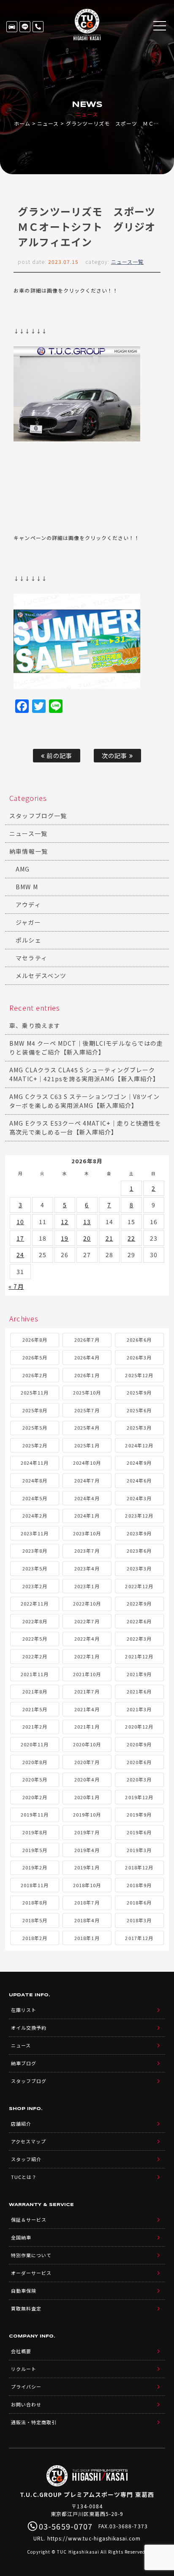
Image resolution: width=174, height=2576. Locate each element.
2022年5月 (35, 1639)
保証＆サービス (29, 2220)
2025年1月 (87, 1445)
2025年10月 (87, 1392)
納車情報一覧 (28, 851)
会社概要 (21, 2351)
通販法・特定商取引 (34, 2422)
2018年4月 (87, 1920)
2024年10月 (87, 1463)
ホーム (22, 123)
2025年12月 (139, 1375)
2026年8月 (35, 1340)
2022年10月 (87, 1603)
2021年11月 (35, 1674)
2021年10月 (87, 1674)
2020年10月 (87, 1744)
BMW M (27, 887)
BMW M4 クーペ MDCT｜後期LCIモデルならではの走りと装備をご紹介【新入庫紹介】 (86, 1048)
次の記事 (115, 755)
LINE (25, 27)
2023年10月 (87, 1533)
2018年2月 (35, 1938)
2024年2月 (35, 1515)
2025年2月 (35, 1445)
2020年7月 (87, 1762)
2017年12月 (139, 1938)
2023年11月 (35, 1533)
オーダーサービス (31, 2273)
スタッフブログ (29, 2081)
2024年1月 (87, 1515)
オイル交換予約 (29, 2028)
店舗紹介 (21, 2124)
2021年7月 (87, 1691)
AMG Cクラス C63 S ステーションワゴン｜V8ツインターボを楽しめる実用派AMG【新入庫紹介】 (84, 1101)
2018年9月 (139, 1885)
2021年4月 (87, 1709)
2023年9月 (139, 1533)
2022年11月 (35, 1603)
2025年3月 (139, 1428)
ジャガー (28, 922)
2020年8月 (35, 1762)
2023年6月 (139, 1551)
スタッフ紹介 (26, 2159)
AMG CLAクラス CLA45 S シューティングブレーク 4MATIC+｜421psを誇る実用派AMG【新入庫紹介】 (84, 1074)
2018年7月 (87, 1902)
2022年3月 (139, 1639)
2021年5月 (35, 1709)
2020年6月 (139, 1762)
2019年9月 (139, 1814)
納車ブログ (24, 2063)
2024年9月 (139, 1463)
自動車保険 (24, 2291)
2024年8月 (35, 1480)
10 (20, 1222)
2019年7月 (87, 1832)
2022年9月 (139, 1603)
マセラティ (31, 958)
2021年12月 (139, 1656)
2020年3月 (139, 1779)
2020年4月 (87, 1779)
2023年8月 (35, 1551)
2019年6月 (139, 1832)
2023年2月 (35, 1586)
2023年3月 (139, 1568)
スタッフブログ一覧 (38, 816)
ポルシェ (28, 940)
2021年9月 (139, 1674)
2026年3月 (139, 1357)
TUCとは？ (24, 2177)
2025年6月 (139, 1410)
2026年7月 (87, 1340)
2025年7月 (87, 1410)
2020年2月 (35, 1797)
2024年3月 (139, 1498)
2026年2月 (35, 1375)
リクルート (24, 2369)
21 (109, 1238)
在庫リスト (12, 27)
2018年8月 (35, 1902)
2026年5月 (35, 1357)
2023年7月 (87, 1551)
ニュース (48, 123)
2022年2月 (35, 1656)
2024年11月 (35, 1463)
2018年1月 (87, 1938)
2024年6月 (139, 1480)
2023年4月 (87, 1568)
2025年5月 (35, 1428)
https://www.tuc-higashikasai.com (94, 2538)
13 (87, 1222)
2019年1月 (87, 1867)
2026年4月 (87, 1357)
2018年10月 (87, 1885)
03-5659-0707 (38, 27)
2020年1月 (87, 1797)
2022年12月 (139, 1586)
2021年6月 (139, 1691)
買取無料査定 (26, 2308)
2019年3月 (139, 1850)
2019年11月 (35, 1814)
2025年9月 (139, 1392)
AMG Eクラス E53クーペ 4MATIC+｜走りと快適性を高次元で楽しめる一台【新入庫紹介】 (85, 1128)
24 (20, 1255)
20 (87, 1238)
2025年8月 (35, 1410)
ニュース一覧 (127, 262)
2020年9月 (139, 1744)
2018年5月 (35, 1920)
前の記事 (58, 755)
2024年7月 (87, 1480)
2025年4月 (87, 1428)
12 (65, 1222)
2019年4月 (87, 1850)
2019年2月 (35, 1867)
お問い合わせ (26, 2404)
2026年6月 (139, 1340)
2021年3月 (139, 1709)
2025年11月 (35, 1392)
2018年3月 (139, 1920)
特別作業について (31, 2255)
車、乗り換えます (35, 1025)
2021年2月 (35, 1726)
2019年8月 (35, 1832)
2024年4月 (87, 1498)
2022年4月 (87, 1639)
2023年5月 (35, 1568)
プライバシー (26, 2387)
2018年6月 (139, 1902)
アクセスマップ (29, 2141)
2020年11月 (35, 1744)
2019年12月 (139, 1797)
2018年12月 (139, 1867)
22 (131, 1238)
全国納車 (21, 2237)
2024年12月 (139, 1445)
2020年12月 (139, 1726)
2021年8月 (35, 1691)
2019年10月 (87, 1814)
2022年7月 (87, 1621)
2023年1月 (87, 1586)
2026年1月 (87, 1375)
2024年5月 (35, 1498)
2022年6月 (139, 1621)
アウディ (28, 904)
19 (65, 1238)
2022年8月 (35, 1621)
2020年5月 (35, 1779)
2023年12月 (139, 1515)
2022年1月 (87, 1656)
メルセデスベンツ (41, 976)
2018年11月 (35, 1885)
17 (20, 1238)
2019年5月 (35, 1850)
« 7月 (16, 1286)
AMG (23, 869)
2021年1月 (87, 1726)
